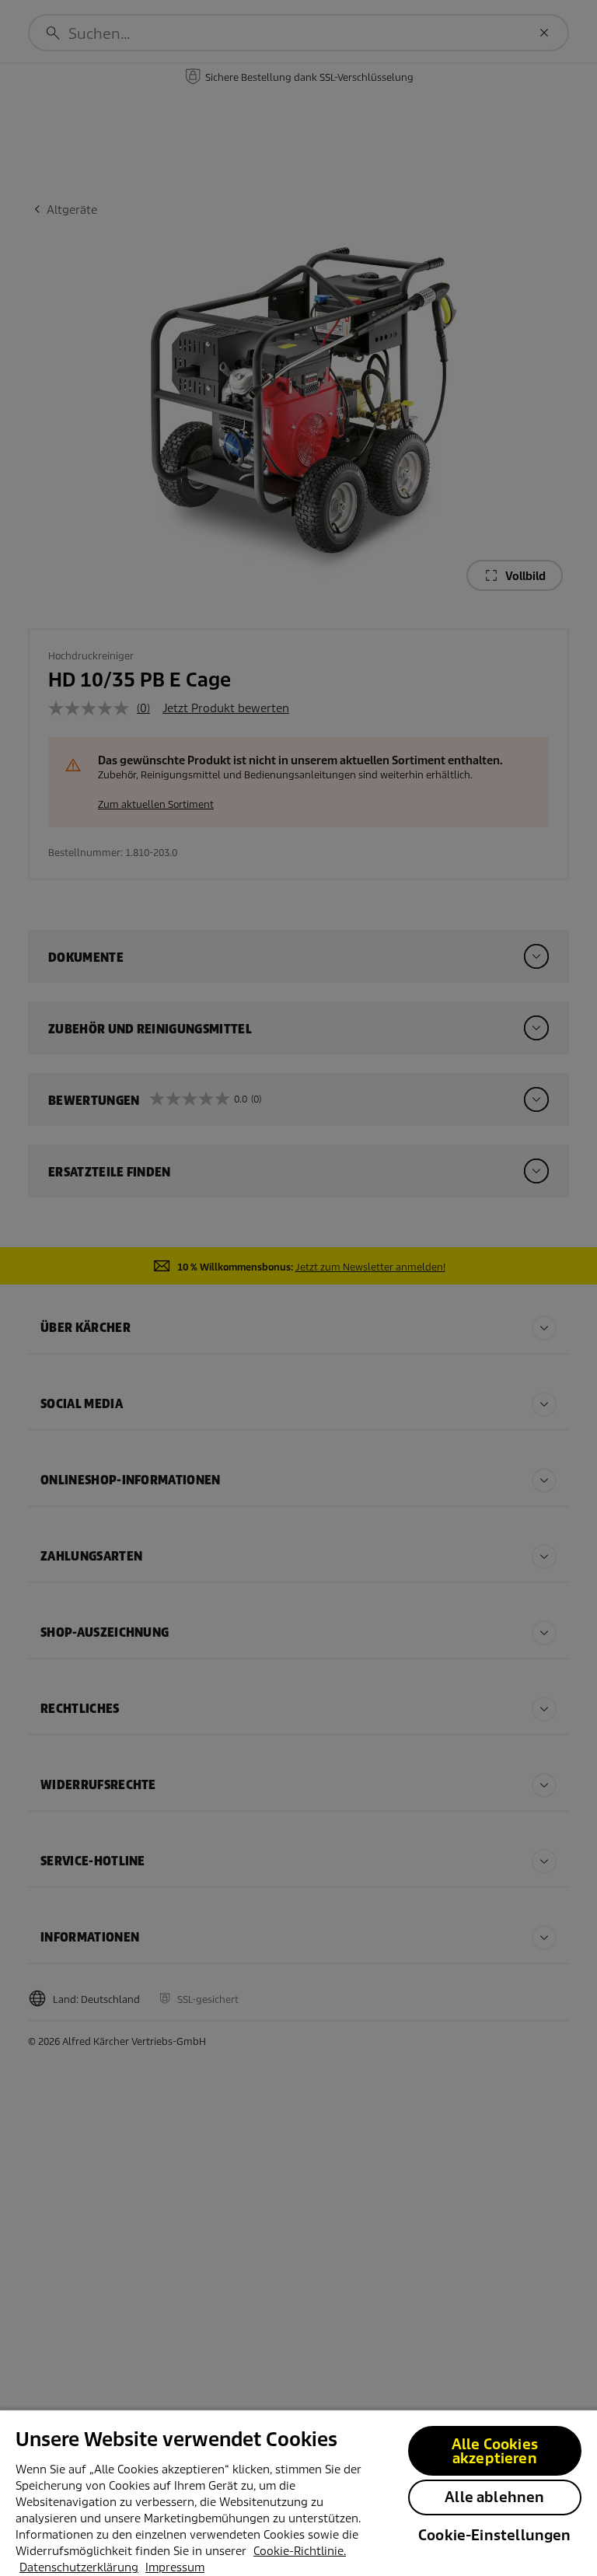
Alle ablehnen (494, 2497)
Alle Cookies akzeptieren (495, 2451)
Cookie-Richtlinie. (300, 2551)
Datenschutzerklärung (79, 2567)
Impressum (175, 2567)
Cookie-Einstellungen (495, 2535)
